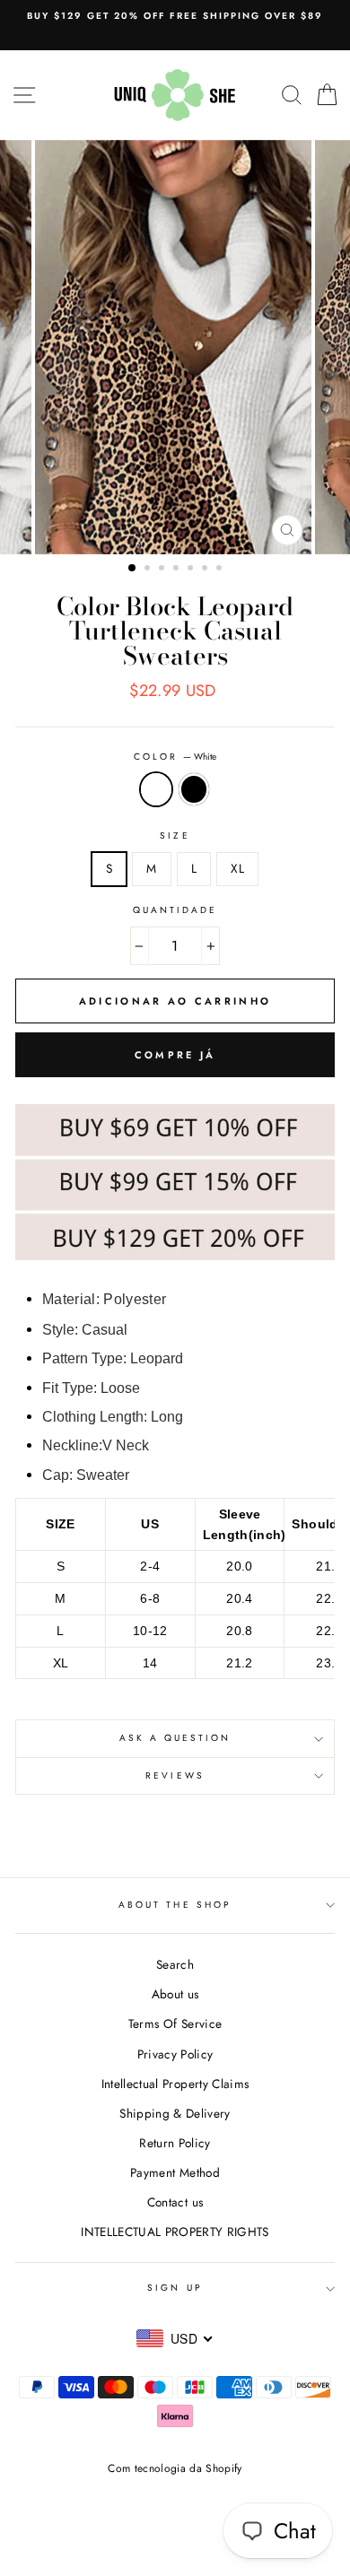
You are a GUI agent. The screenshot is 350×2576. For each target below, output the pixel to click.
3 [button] (163, 570)
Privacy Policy (175, 2054)
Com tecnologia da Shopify (175, 2468)
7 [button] (221, 570)
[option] (175, 16)
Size (175, 835)
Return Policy (175, 2143)
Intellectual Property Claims (175, 2084)
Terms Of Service (175, 2023)
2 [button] (149, 570)
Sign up (175, 2288)
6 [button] (206, 570)
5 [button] (192, 570)
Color (175, 757)
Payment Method (175, 2172)
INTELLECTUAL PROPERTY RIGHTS (175, 2232)
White (156, 789)
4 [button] (178, 570)
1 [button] (133, 569)
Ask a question (175, 1738)
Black (194, 789)
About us (175, 1994)
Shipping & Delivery (175, 2113)
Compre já (175, 1055)
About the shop (175, 1905)
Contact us (175, 2202)
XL (237, 868)
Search (175, 1964)
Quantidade (175, 910)
